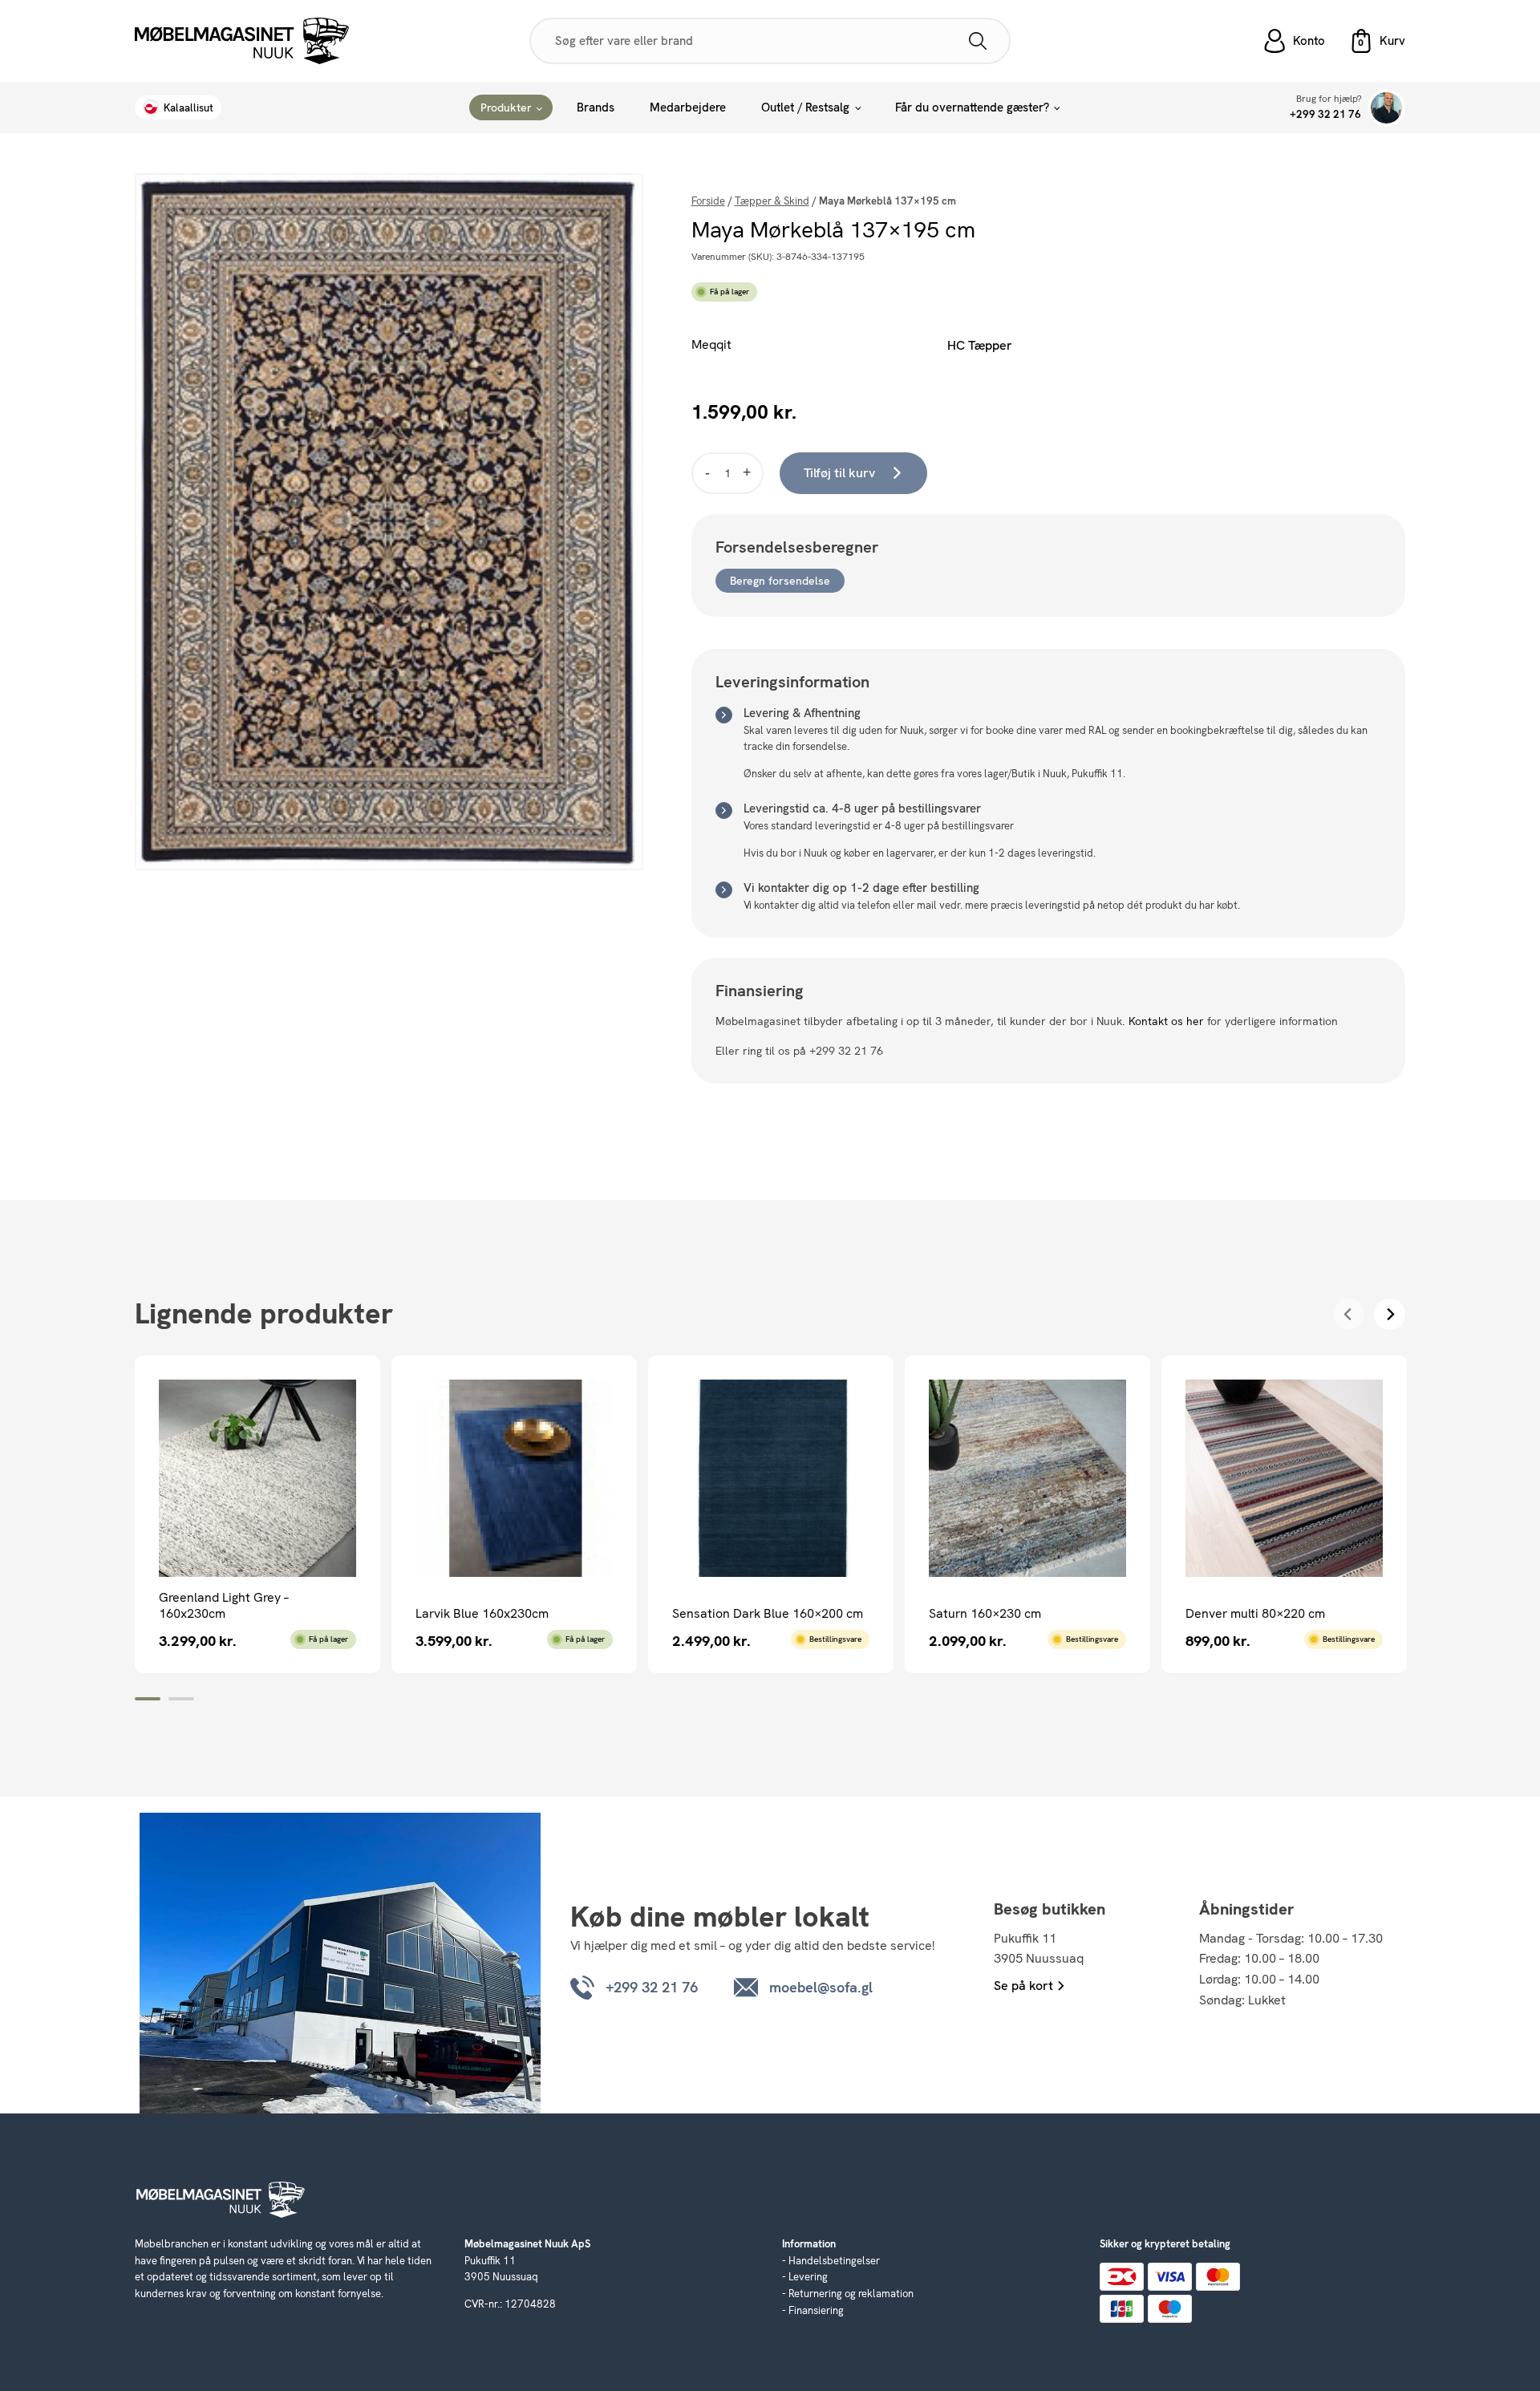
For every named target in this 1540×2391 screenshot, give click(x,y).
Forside (708, 201)
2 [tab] (181, 1699)
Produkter (506, 107)
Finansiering (816, 2310)
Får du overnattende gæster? (972, 107)
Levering (808, 2277)
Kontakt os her (1166, 1021)
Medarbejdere (688, 107)
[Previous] (1349, 1314)
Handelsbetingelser (834, 2261)
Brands (596, 107)
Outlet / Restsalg (805, 107)
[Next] (1390, 1314)
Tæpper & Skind (772, 201)
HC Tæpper (980, 345)
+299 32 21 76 (1325, 114)
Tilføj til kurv (839, 473)
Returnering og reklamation (851, 2294)
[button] (1377, 41)
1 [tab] (148, 1699)
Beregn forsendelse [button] (780, 581)
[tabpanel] (257, 1514)
